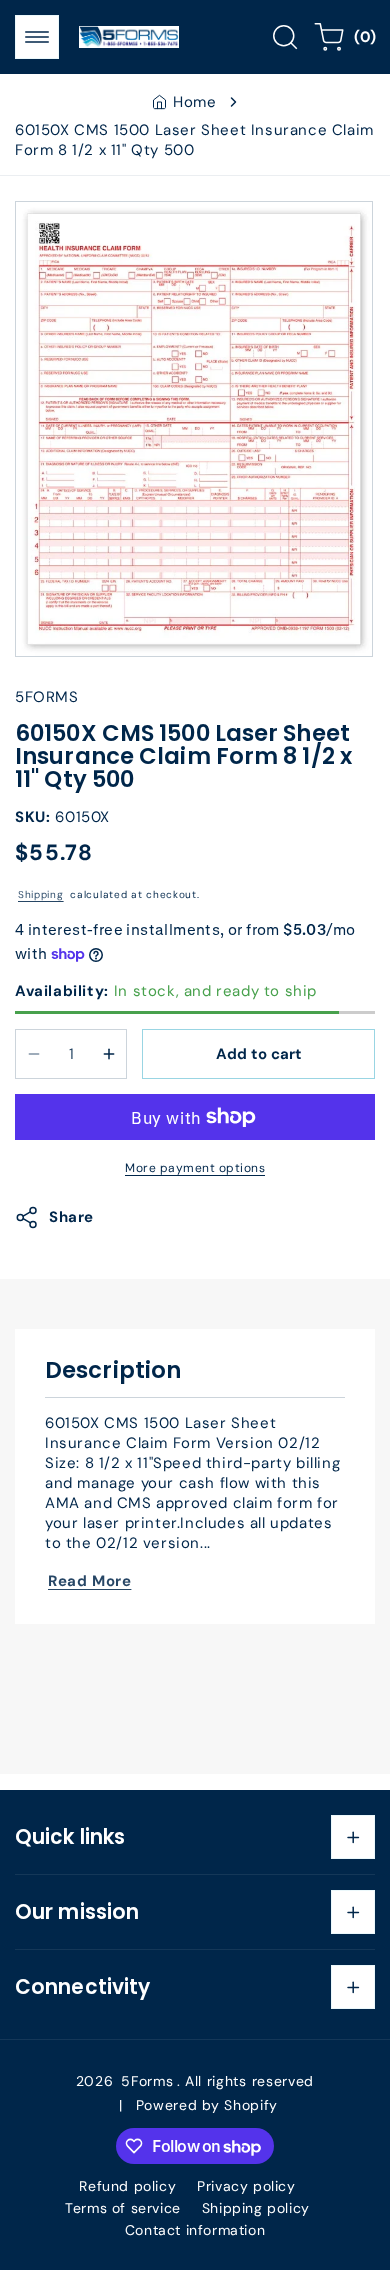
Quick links (70, 1837)
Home (194, 102)
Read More (89, 1581)
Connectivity (82, 1987)
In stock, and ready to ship (166, 991)
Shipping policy (256, 2208)
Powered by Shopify (207, 2105)
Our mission (77, 1912)
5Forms (147, 2081)
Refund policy (127, 2186)
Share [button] (71, 1217)
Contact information (195, 2230)
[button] (37, 37)
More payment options (195, 1168)
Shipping (41, 894)
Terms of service (123, 2208)
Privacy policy (246, 2186)
